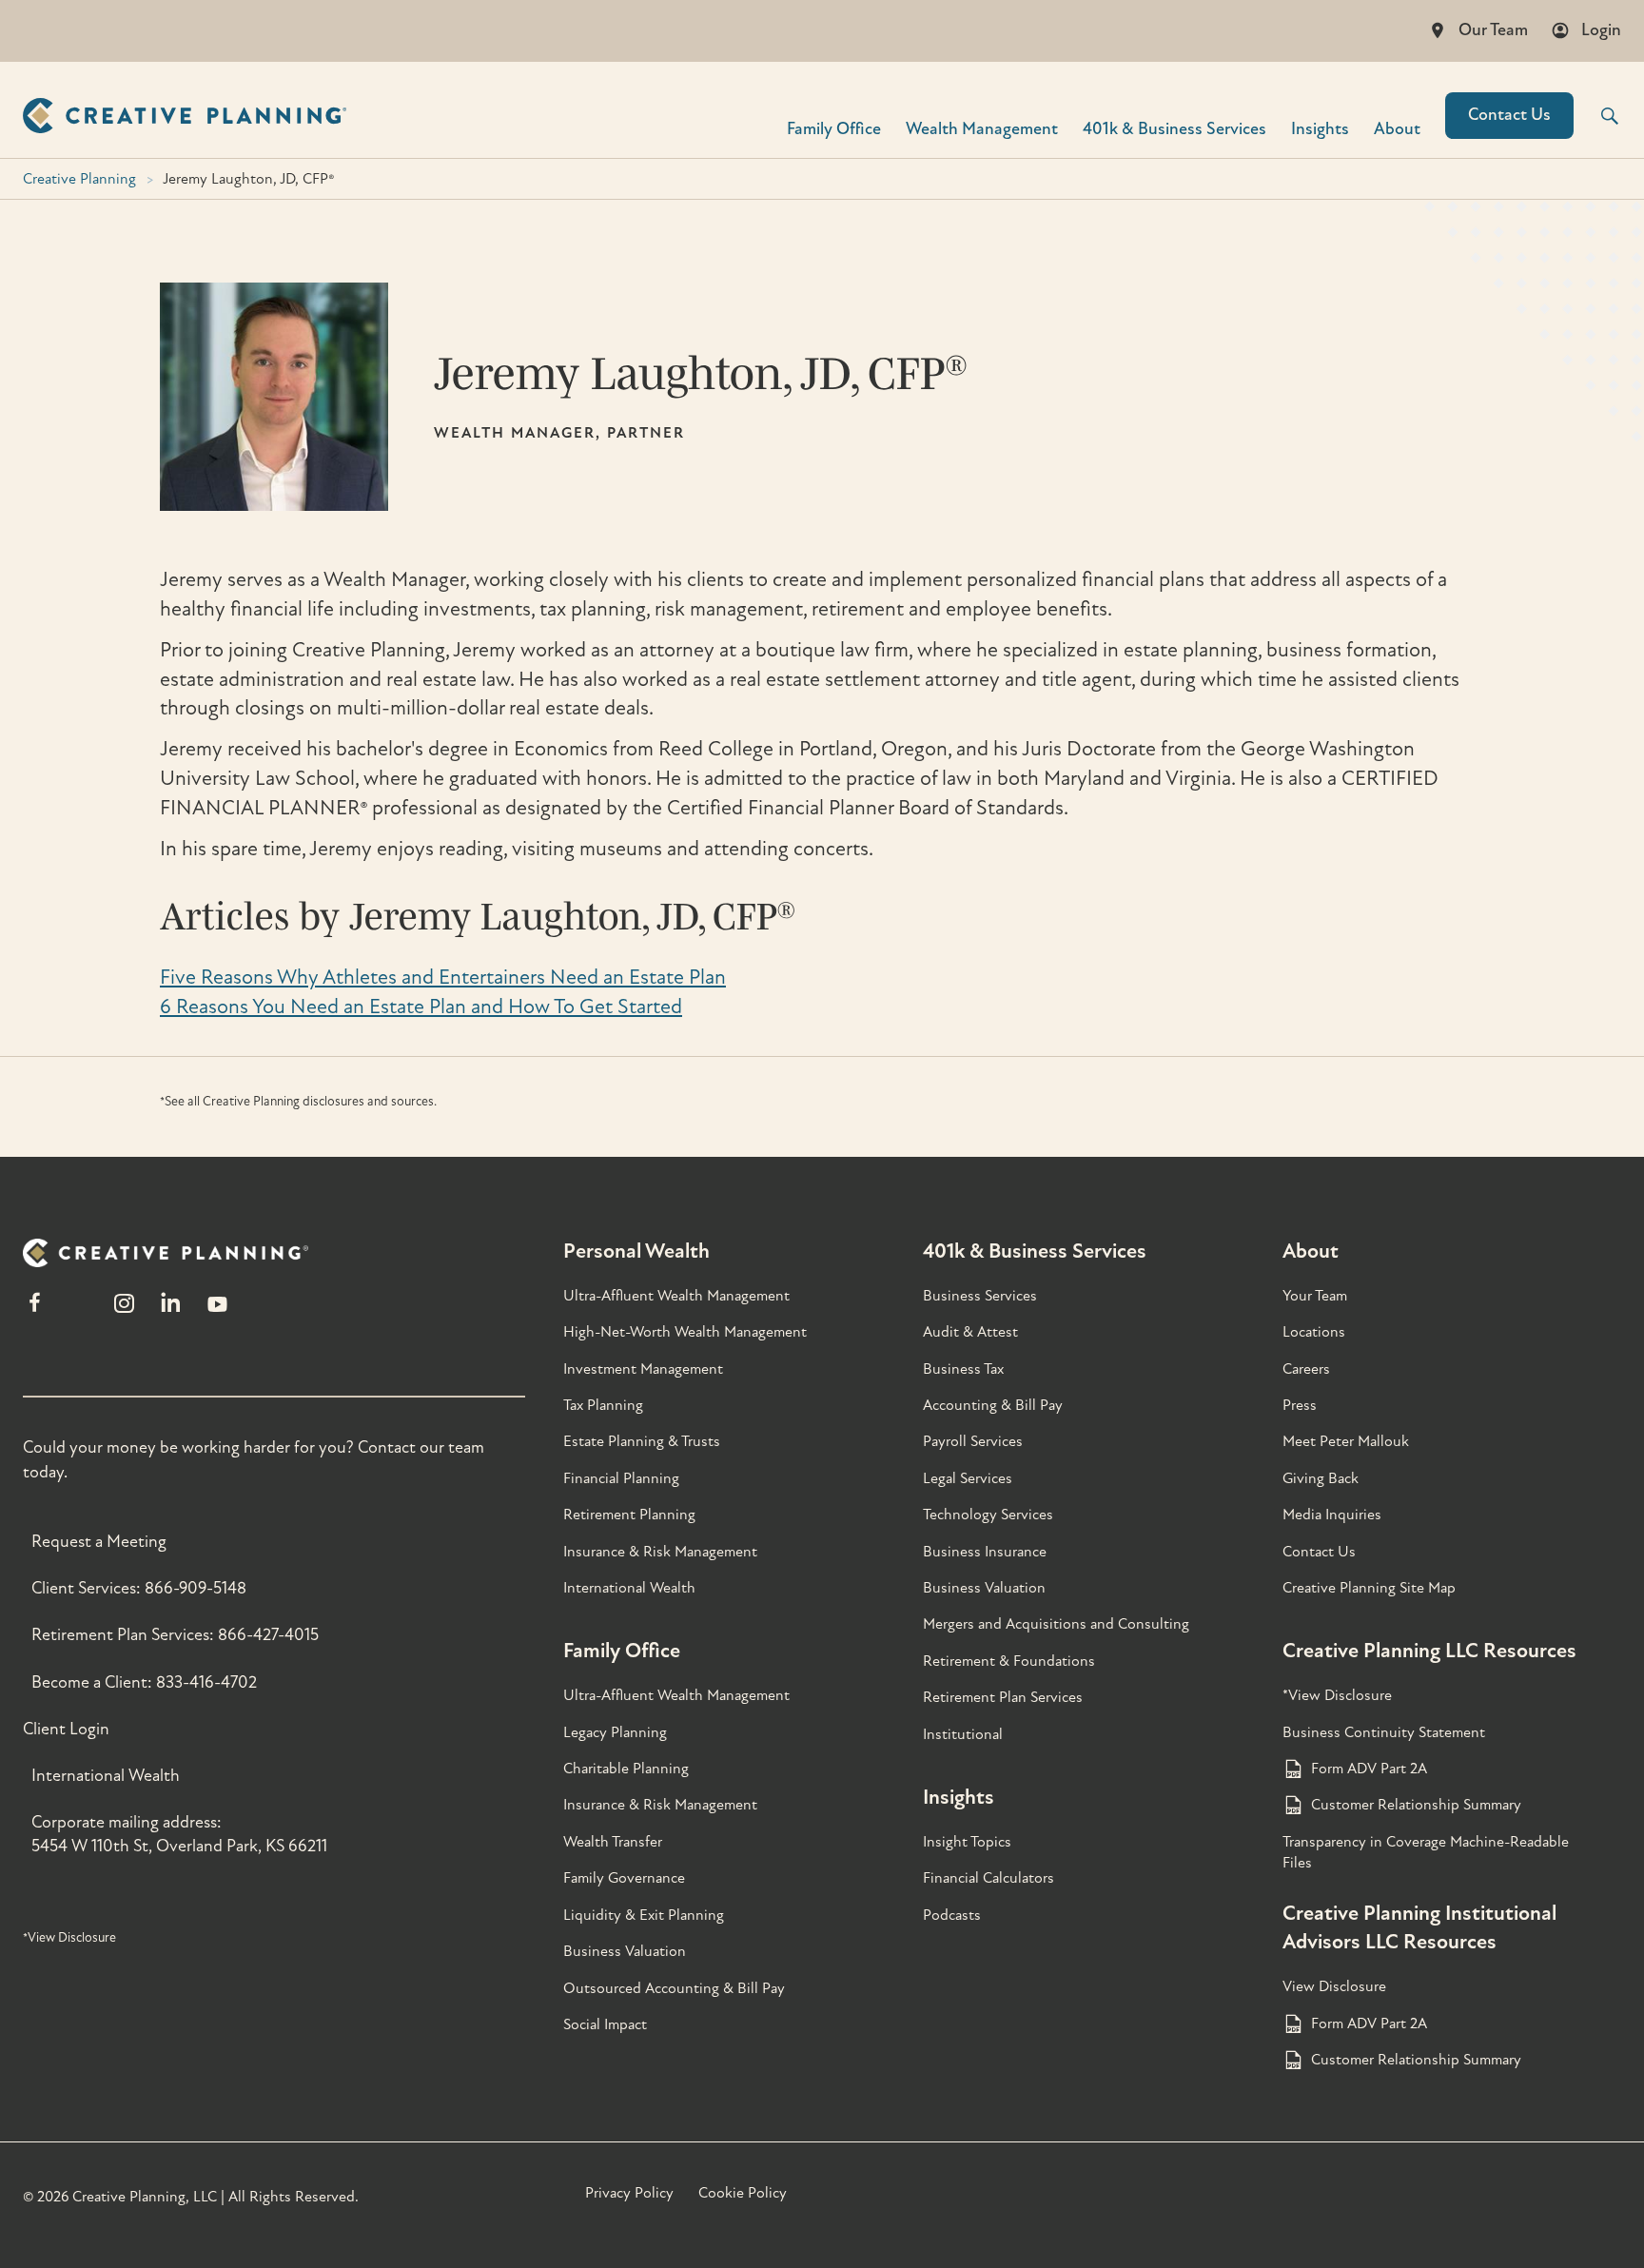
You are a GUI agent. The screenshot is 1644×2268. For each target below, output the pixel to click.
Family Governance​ (624, 1878)
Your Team (1315, 1296)
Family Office (834, 128)
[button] (1597, 116)
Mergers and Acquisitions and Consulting (1056, 1624)
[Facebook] (35, 1311)
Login (1601, 30)
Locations (1314, 1332)
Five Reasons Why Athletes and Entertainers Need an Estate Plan (443, 977)
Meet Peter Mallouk (1346, 1441)
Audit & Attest (970, 1332)
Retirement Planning (629, 1515)
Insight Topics (967, 1842)
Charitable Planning (626, 1769)
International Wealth (106, 1776)
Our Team (1493, 30)
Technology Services (988, 1515)
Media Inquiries (1332, 1515)
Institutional (963, 1734)
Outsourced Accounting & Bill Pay (674, 1988)
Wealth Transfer (613, 1842)
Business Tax (963, 1369)
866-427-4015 (268, 1635)
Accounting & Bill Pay (993, 1405)
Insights (1320, 128)
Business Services (980, 1296)
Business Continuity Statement (1384, 1732)
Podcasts (952, 1915)
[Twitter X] (79, 1311)
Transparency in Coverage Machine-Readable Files (1426, 1852)
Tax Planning (603, 1405)
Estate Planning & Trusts (642, 1441)
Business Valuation (625, 1951)
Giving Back (1321, 1478)
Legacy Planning (615, 1732)
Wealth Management (982, 128)
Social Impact (605, 2024)
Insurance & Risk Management (660, 1552)
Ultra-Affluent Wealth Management (676, 1296)
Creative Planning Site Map (1369, 1588)
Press (1300, 1405)
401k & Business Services (1035, 1251)
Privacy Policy (629, 2193)
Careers (1306, 1369)
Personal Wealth (636, 1251)
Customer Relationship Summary (1416, 1805)
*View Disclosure (69, 1937)
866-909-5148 (196, 1588)
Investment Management (643, 1369)
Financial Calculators (988, 1878)
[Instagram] (124, 1311)
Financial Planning (621, 1478)
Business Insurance (985, 1552)
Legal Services (968, 1478)
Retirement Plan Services (1003, 1697)
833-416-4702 (206, 1682)
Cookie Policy (743, 2193)
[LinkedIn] (171, 1311)
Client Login (66, 1729)
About (1397, 128)
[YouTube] (217, 1311)
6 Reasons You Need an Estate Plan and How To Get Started (421, 1007)
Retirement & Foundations (1009, 1661)
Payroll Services (973, 1441)
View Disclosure (1334, 1986)
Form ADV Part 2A (1369, 1769)
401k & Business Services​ (1174, 128)
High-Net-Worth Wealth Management (685, 1332)
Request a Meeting (99, 1542)
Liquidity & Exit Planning (644, 1915)
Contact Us (1509, 115)
